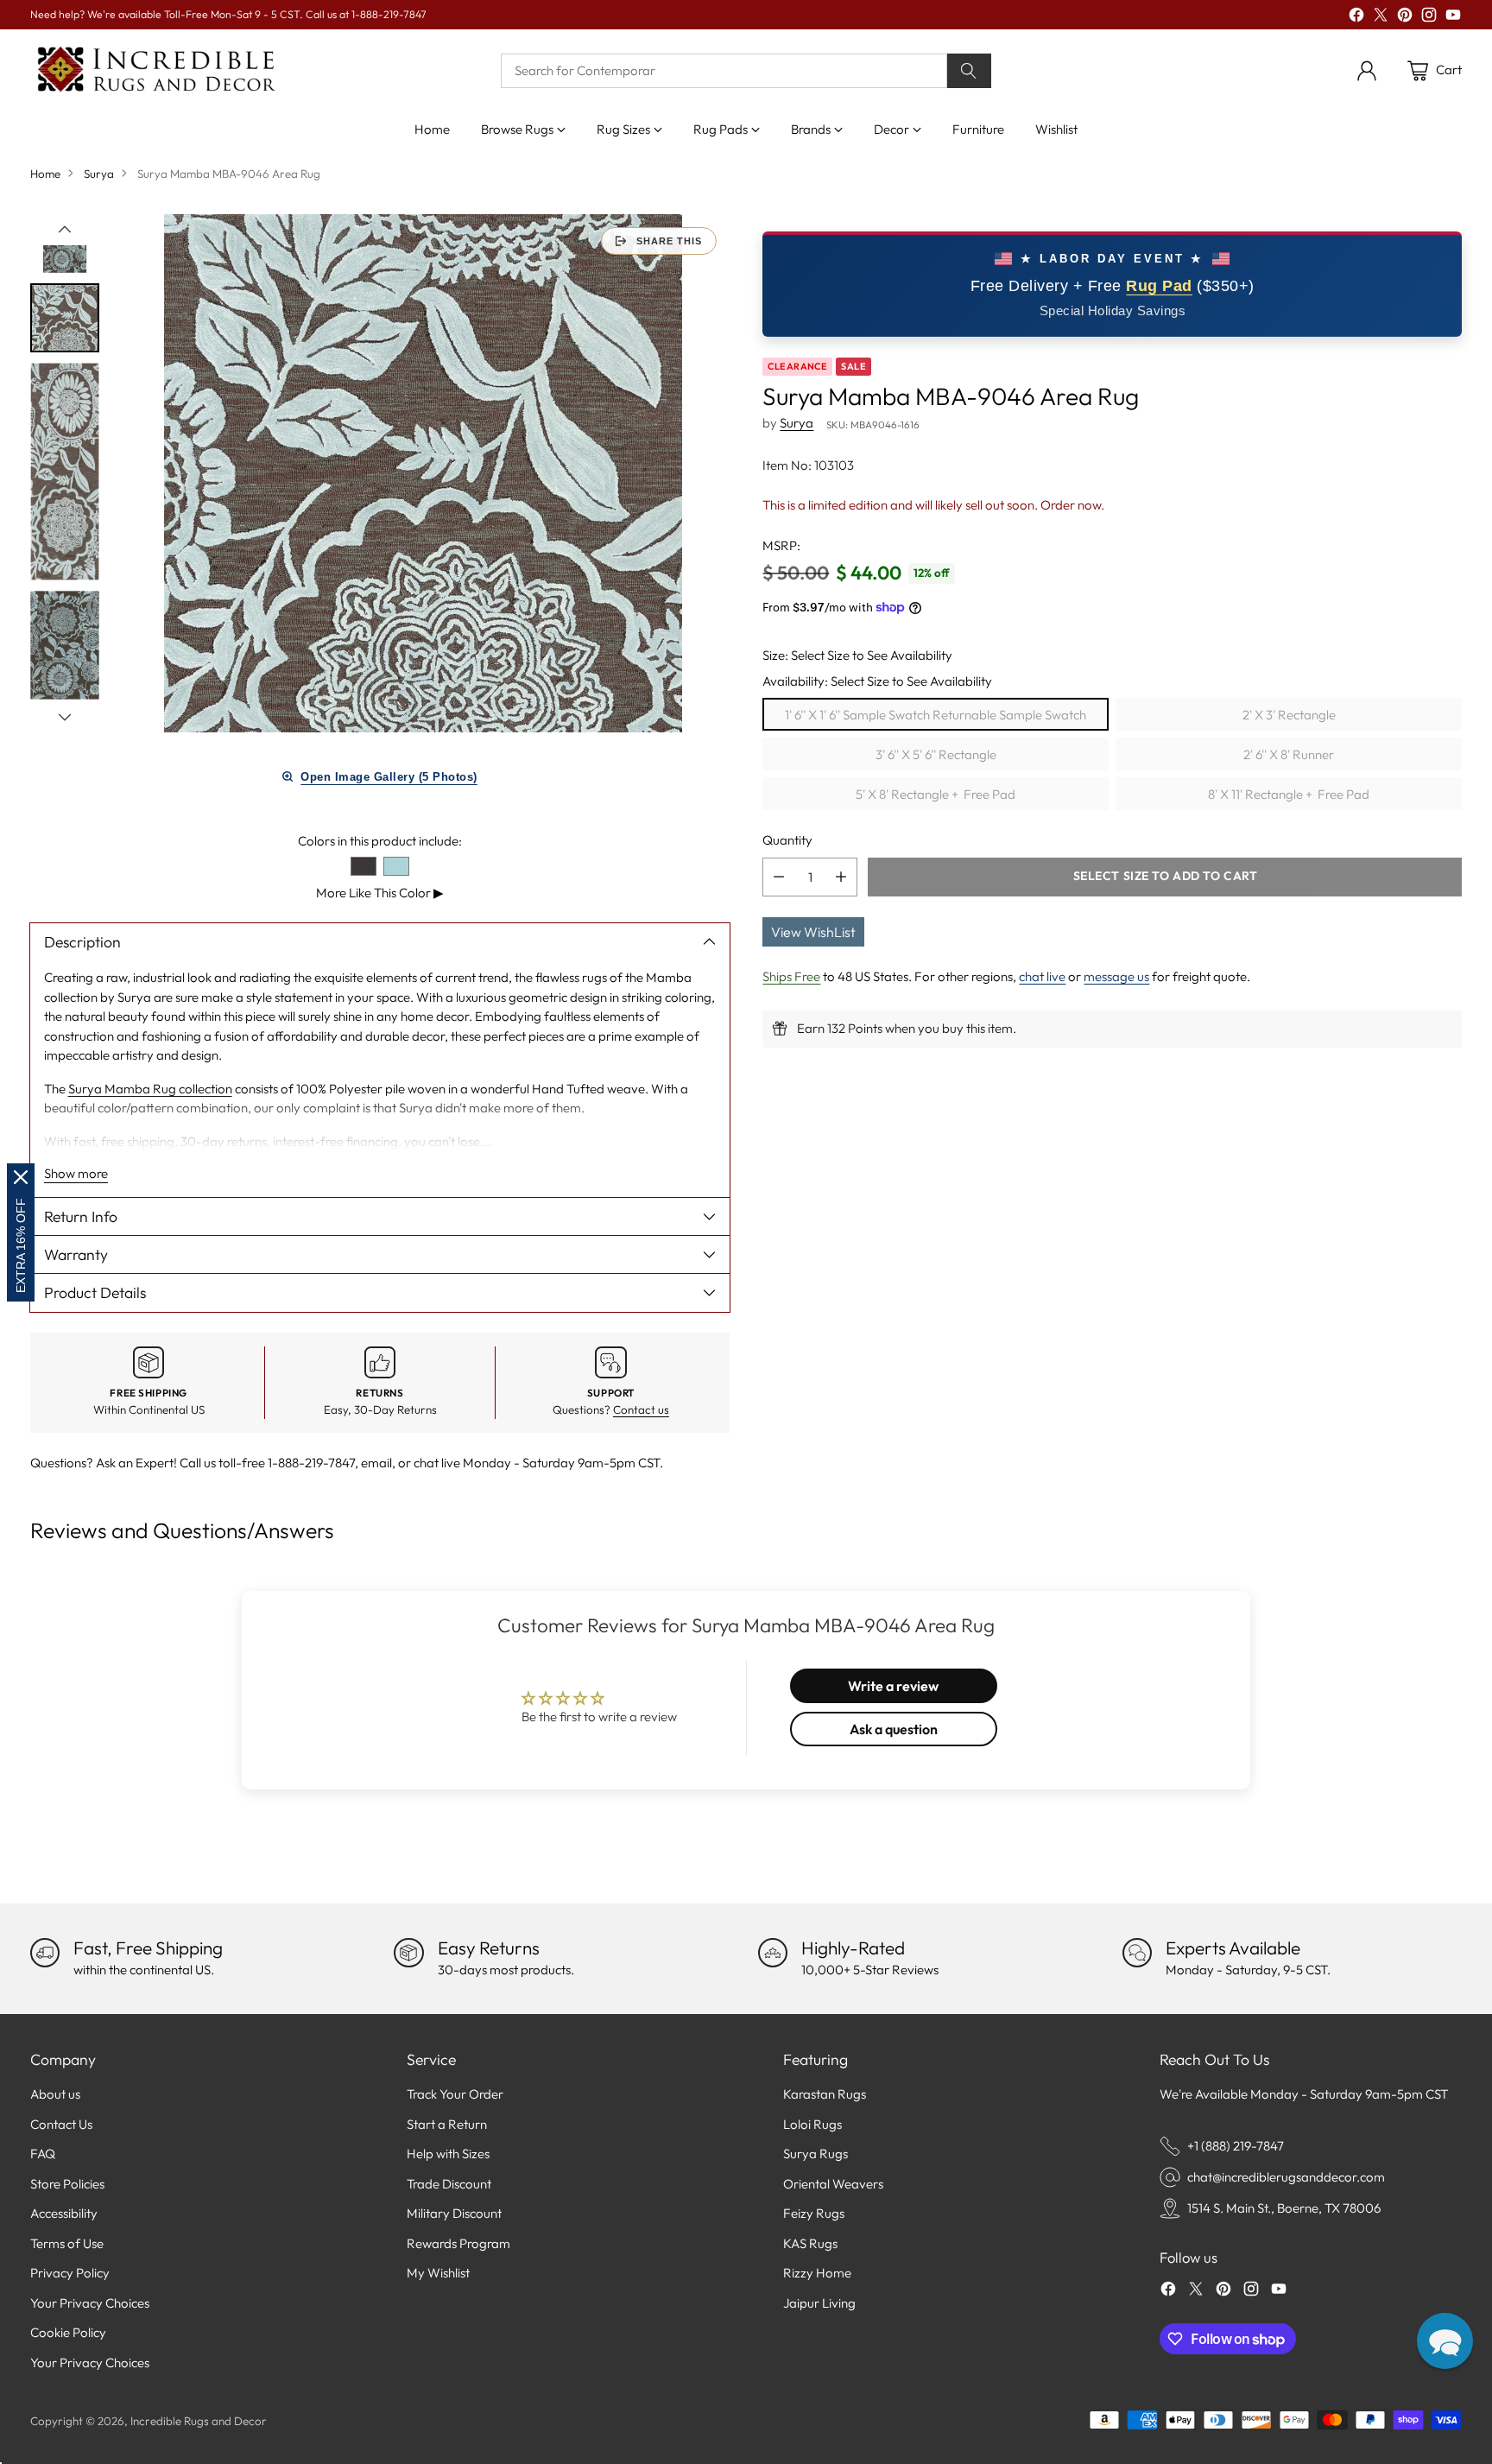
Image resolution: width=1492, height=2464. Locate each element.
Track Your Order (455, 2094)
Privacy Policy (70, 2273)
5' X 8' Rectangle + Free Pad (936, 793)
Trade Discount (449, 2184)
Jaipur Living (819, 2303)
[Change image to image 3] (65, 472)
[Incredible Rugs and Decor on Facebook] (1356, 18)
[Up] (65, 230)
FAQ (43, 2154)
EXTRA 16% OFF (21, 1245)
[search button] (970, 71)
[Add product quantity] (841, 876)
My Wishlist (438, 2273)
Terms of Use (67, 2243)
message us (1116, 975)
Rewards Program (458, 2243)
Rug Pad (1159, 285)
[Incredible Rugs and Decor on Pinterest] (1405, 18)
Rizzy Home (817, 2273)
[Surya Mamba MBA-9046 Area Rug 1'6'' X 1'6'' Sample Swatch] (423, 473)
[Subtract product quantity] (779, 876)
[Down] (65, 717)
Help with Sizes (448, 2154)
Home (45, 174)
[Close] (21, 1177)
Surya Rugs (816, 2154)
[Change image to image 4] (65, 646)
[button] (1445, 2341)
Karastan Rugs (825, 2094)
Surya (99, 174)
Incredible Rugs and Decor (199, 2421)
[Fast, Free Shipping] (45, 1953)
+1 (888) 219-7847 (1236, 2146)
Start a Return (447, 2124)
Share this (669, 241)
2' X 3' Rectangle (1289, 714)
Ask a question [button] (894, 1729)
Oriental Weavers (833, 2184)
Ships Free (791, 975)
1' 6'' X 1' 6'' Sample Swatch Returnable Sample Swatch (936, 714)
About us (55, 2094)
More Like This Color (380, 893)
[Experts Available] (1137, 1953)
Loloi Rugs (812, 2124)
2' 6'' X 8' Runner (1289, 754)
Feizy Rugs (814, 2213)
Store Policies (67, 2184)
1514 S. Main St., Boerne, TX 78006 (1284, 2208)
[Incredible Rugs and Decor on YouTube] (1453, 18)
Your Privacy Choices (90, 2303)
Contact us (641, 1409)
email (376, 1463)
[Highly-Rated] (773, 1953)
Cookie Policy (68, 2332)
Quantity (787, 840)
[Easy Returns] (408, 1953)
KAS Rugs (810, 2243)
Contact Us (61, 2124)
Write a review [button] (893, 1686)
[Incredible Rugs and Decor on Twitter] (1381, 18)
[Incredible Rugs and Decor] (155, 70)
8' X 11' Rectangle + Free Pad (1289, 793)
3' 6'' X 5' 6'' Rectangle (936, 754)
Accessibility (64, 2213)
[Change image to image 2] (65, 318)
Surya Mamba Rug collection (150, 1089)
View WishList (813, 931)
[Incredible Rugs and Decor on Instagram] (1429, 18)
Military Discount (454, 2213)
